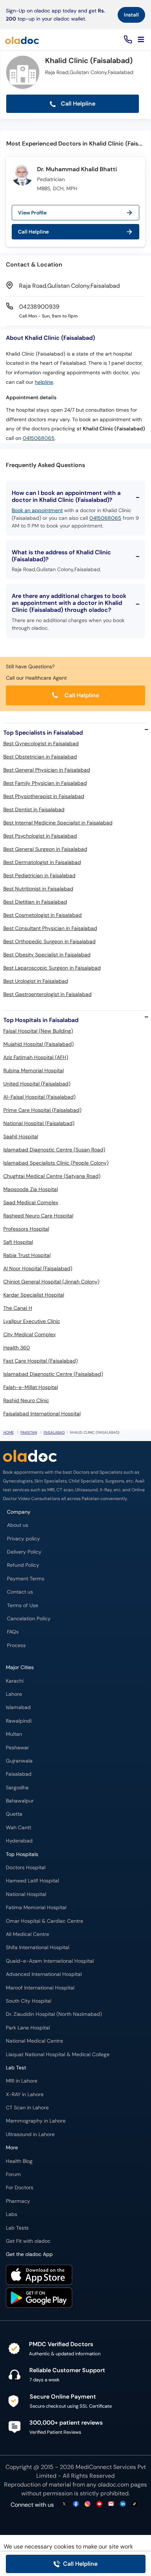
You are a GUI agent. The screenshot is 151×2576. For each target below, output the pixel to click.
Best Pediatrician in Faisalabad (39, 875)
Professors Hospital (26, 1229)
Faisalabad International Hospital (42, 1414)
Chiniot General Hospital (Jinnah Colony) (51, 1282)
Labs (12, 2214)
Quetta (14, 1814)
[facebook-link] (76, 2504)
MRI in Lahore (22, 2081)
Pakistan (29, 1432)
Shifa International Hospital (38, 1947)
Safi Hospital (18, 1242)
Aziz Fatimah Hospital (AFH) (36, 1057)
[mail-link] (111, 2504)
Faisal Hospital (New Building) (38, 1031)
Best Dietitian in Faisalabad (35, 902)
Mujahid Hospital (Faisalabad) (38, 1044)
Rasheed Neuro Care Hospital (38, 1216)
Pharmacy (18, 2201)
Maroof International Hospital (40, 1988)
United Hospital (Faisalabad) (37, 1084)
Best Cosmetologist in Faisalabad (43, 915)
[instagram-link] (88, 2504)
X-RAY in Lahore (25, 2094)
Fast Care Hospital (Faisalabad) (40, 1361)
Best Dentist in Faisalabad (34, 809)
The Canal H (18, 1308)
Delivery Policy (24, 1552)
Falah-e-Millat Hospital (31, 1387)
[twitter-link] (64, 2504)
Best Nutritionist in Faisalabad (38, 889)
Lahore (14, 1694)
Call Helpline (77, 104)
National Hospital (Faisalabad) (39, 1123)
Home (9, 1432)
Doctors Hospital (26, 1868)
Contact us (20, 1592)
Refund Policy (23, 1565)
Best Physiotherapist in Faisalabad (44, 796)
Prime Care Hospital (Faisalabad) (42, 1110)
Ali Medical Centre (27, 1934)
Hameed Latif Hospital (32, 1881)
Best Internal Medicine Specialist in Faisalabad (58, 823)
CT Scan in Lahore (27, 2108)
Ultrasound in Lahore (30, 2134)
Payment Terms (26, 1579)
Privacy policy (23, 1539)
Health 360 (17, 1348)
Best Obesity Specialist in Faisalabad (47, 955)
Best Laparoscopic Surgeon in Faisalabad (52, 968)
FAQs (13, 1632)
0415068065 (39, 438)
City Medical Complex (30, 1334)
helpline (44, 382)
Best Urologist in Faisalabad (36, 981)
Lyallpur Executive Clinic (32, 1321)
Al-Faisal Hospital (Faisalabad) (39, 1097)
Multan (14, 1734)
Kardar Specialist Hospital (34, 1295)
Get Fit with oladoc (28, 2241)
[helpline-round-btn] (127, 40)
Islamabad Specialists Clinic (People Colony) (56, 1163)
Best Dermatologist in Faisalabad (42, 862)
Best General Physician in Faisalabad (47, 770)
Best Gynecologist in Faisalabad (41, 743)
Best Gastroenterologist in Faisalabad (47, 994)
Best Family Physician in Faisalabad (45, 783)
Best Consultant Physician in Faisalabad (50, 928)
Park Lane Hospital (28, 2028)
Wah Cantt (19, 1828)
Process (16, 1645)
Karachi (15, 1681)
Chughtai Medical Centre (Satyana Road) (52, 1176)
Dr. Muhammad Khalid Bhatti (77, 169)
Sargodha (17, 1788)
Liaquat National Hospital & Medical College (58, 2055)
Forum (13, 2174)
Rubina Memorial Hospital (34, 1070)
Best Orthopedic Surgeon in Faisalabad (49, 941)
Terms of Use (23, 1605)
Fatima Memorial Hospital (36, 1908)
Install (131, 15)
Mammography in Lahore (36, 2121)
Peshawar (17, 1748)
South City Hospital (29, 2001)
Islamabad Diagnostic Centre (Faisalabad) (53, 1374)
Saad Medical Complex (31, 1202)
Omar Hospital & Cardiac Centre (45, 1921)
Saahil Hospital (21, 1136)
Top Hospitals (22, 1854)
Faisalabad (54, 1432)
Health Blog (19, 2161)
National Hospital (26, 1894)
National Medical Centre (34, 2041)
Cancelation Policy (29, 1619)
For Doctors (20, 2188)
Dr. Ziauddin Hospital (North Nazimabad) (54, 2014)
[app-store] (39, 2276)
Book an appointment (37, 510)
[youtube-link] (99, 2504)
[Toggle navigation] (141, 40)
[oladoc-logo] (22, 40)
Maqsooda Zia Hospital (31, 1189)
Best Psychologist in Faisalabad (40, 836)
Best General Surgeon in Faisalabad (45, 849)
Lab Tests (17, 2228)
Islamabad (18, 1707)
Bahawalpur (20, 1801)
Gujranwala (19, 1761)
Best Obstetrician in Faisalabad (40, 757)
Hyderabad (19, 1841)
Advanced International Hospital (44, 1974)
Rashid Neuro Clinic (26, 1400)
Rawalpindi (19, 1721)
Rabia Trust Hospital (27, 1255)
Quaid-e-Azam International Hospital (50, 1961)
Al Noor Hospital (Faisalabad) (38, 1268)
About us (18, 1525)
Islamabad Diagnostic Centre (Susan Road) (54, 1150)
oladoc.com (113, 2485)
